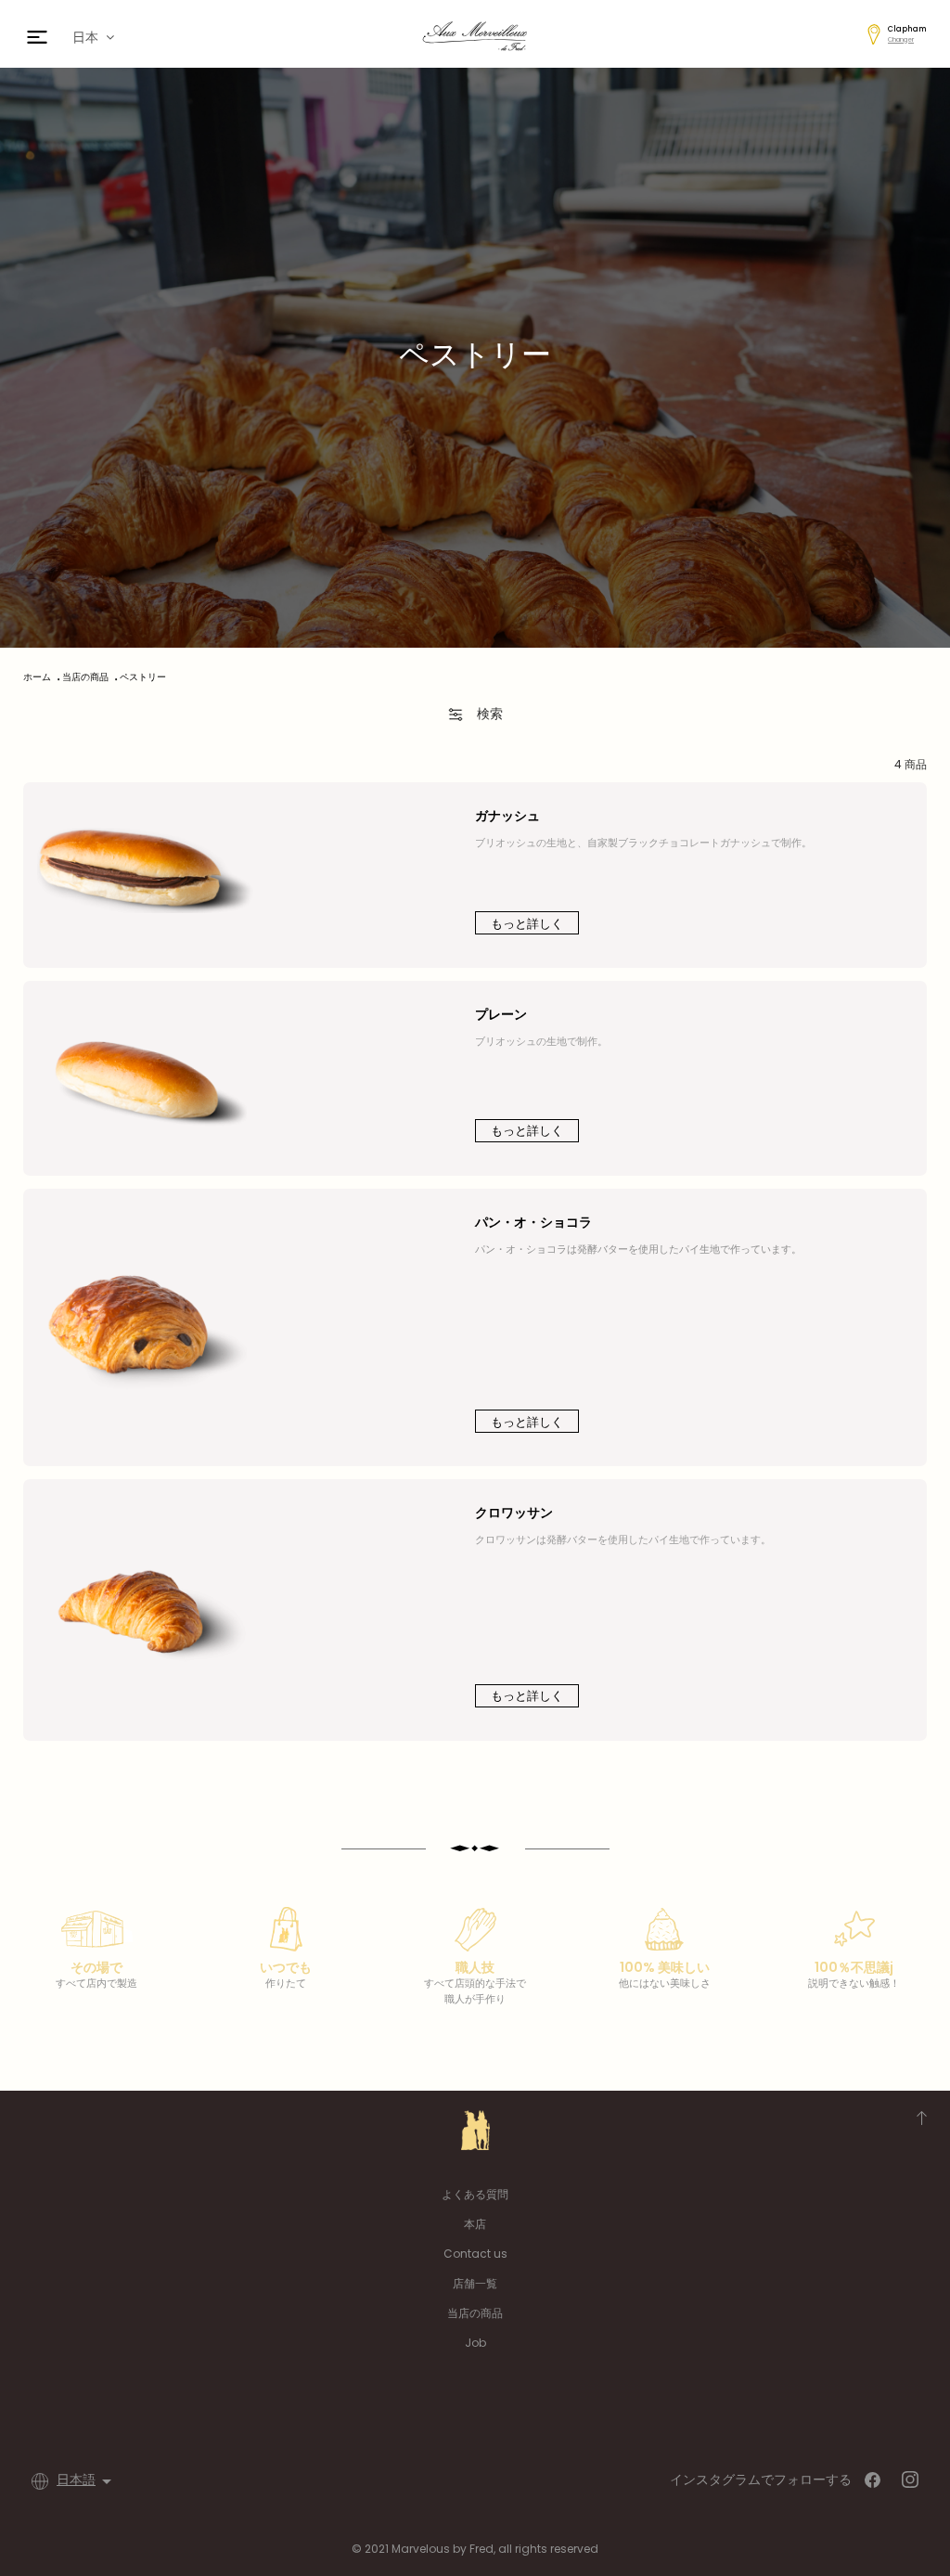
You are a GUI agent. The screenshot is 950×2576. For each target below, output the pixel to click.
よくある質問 (475, 2194)
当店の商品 (475, 2313)
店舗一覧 (475, 2283)
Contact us (475, 2254)
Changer (901, 39)
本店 (475, 2224)
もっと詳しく (527, 924)
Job (475, 2343)
